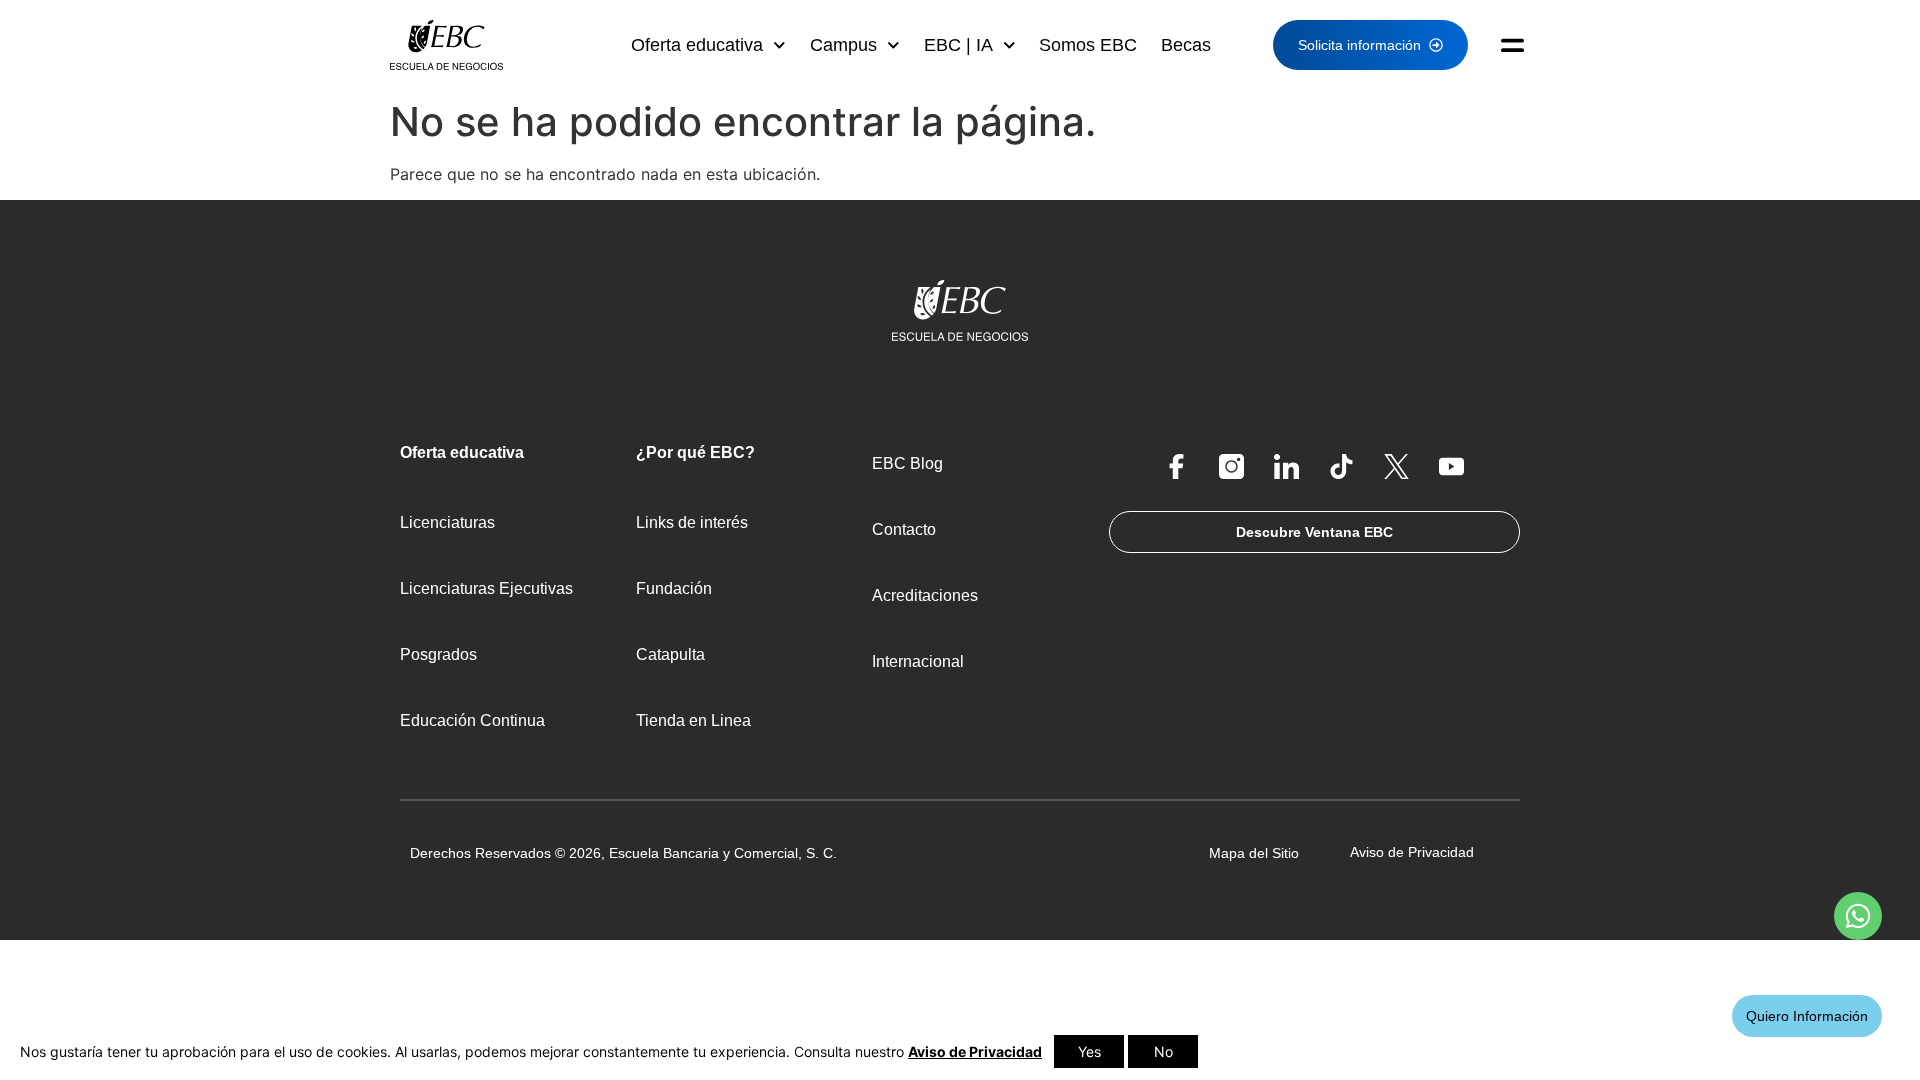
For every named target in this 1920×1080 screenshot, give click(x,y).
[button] (1504, 45)
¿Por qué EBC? (695, 452)
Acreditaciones (925, 595)
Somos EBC (1088, 45)
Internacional (918, 661)
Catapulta (670, 654)
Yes (1089, 1051)
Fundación (674, 588)
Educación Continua (472, 720)
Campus (843, 45)
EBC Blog (907, 463)
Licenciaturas (447, 522)
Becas (1186, 45)
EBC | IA (958, 45)
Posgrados (438, 654)
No (1163, 1051)
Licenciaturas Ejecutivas (486, 588)
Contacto (904, 529)
